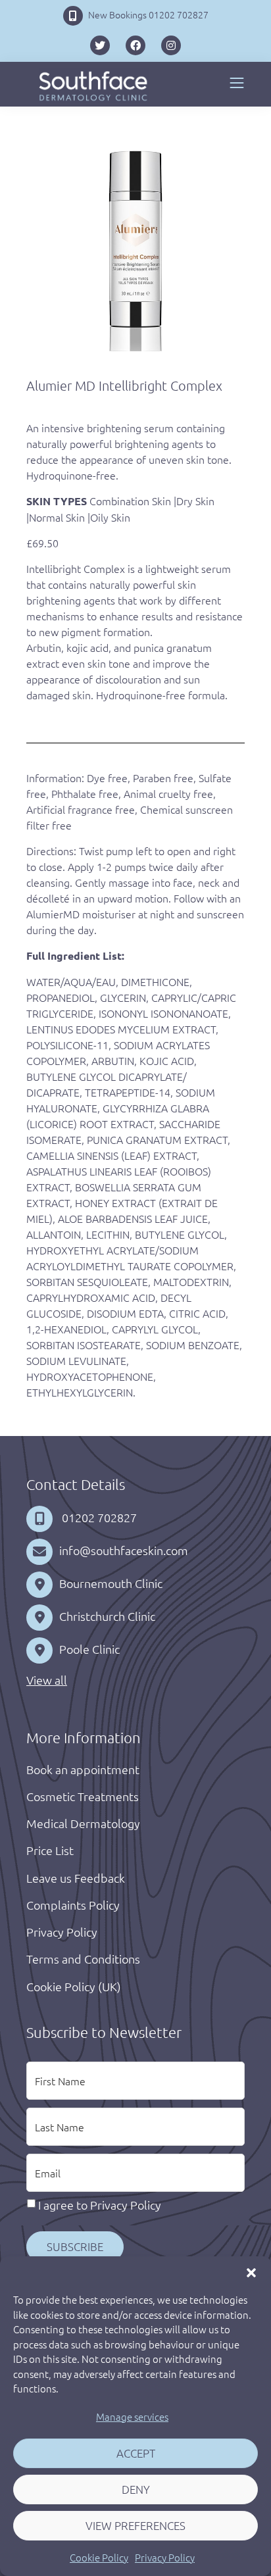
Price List (50, 1850)
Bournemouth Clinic (111, 1583)
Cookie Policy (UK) (74, 1986)
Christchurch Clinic (107, 1616)
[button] (251, 2273)
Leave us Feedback (76, 1878)
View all (47, 1680)
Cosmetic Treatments (83, 1796)
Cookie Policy (99, 2557)
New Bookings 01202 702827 (148, 14)
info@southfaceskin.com (124, 1550)
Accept (136, 2453)
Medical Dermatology (83, 1823)
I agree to (100, 2205)
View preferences (135, 2525)
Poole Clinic (89, 1649)
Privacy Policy (165, 2557)
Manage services (132, 2416)
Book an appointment (83, 1769)
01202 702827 (98, 1517)
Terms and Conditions (83, 1959)
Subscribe (75, 2246)
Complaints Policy (73, 1905)
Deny (136, 2489)
